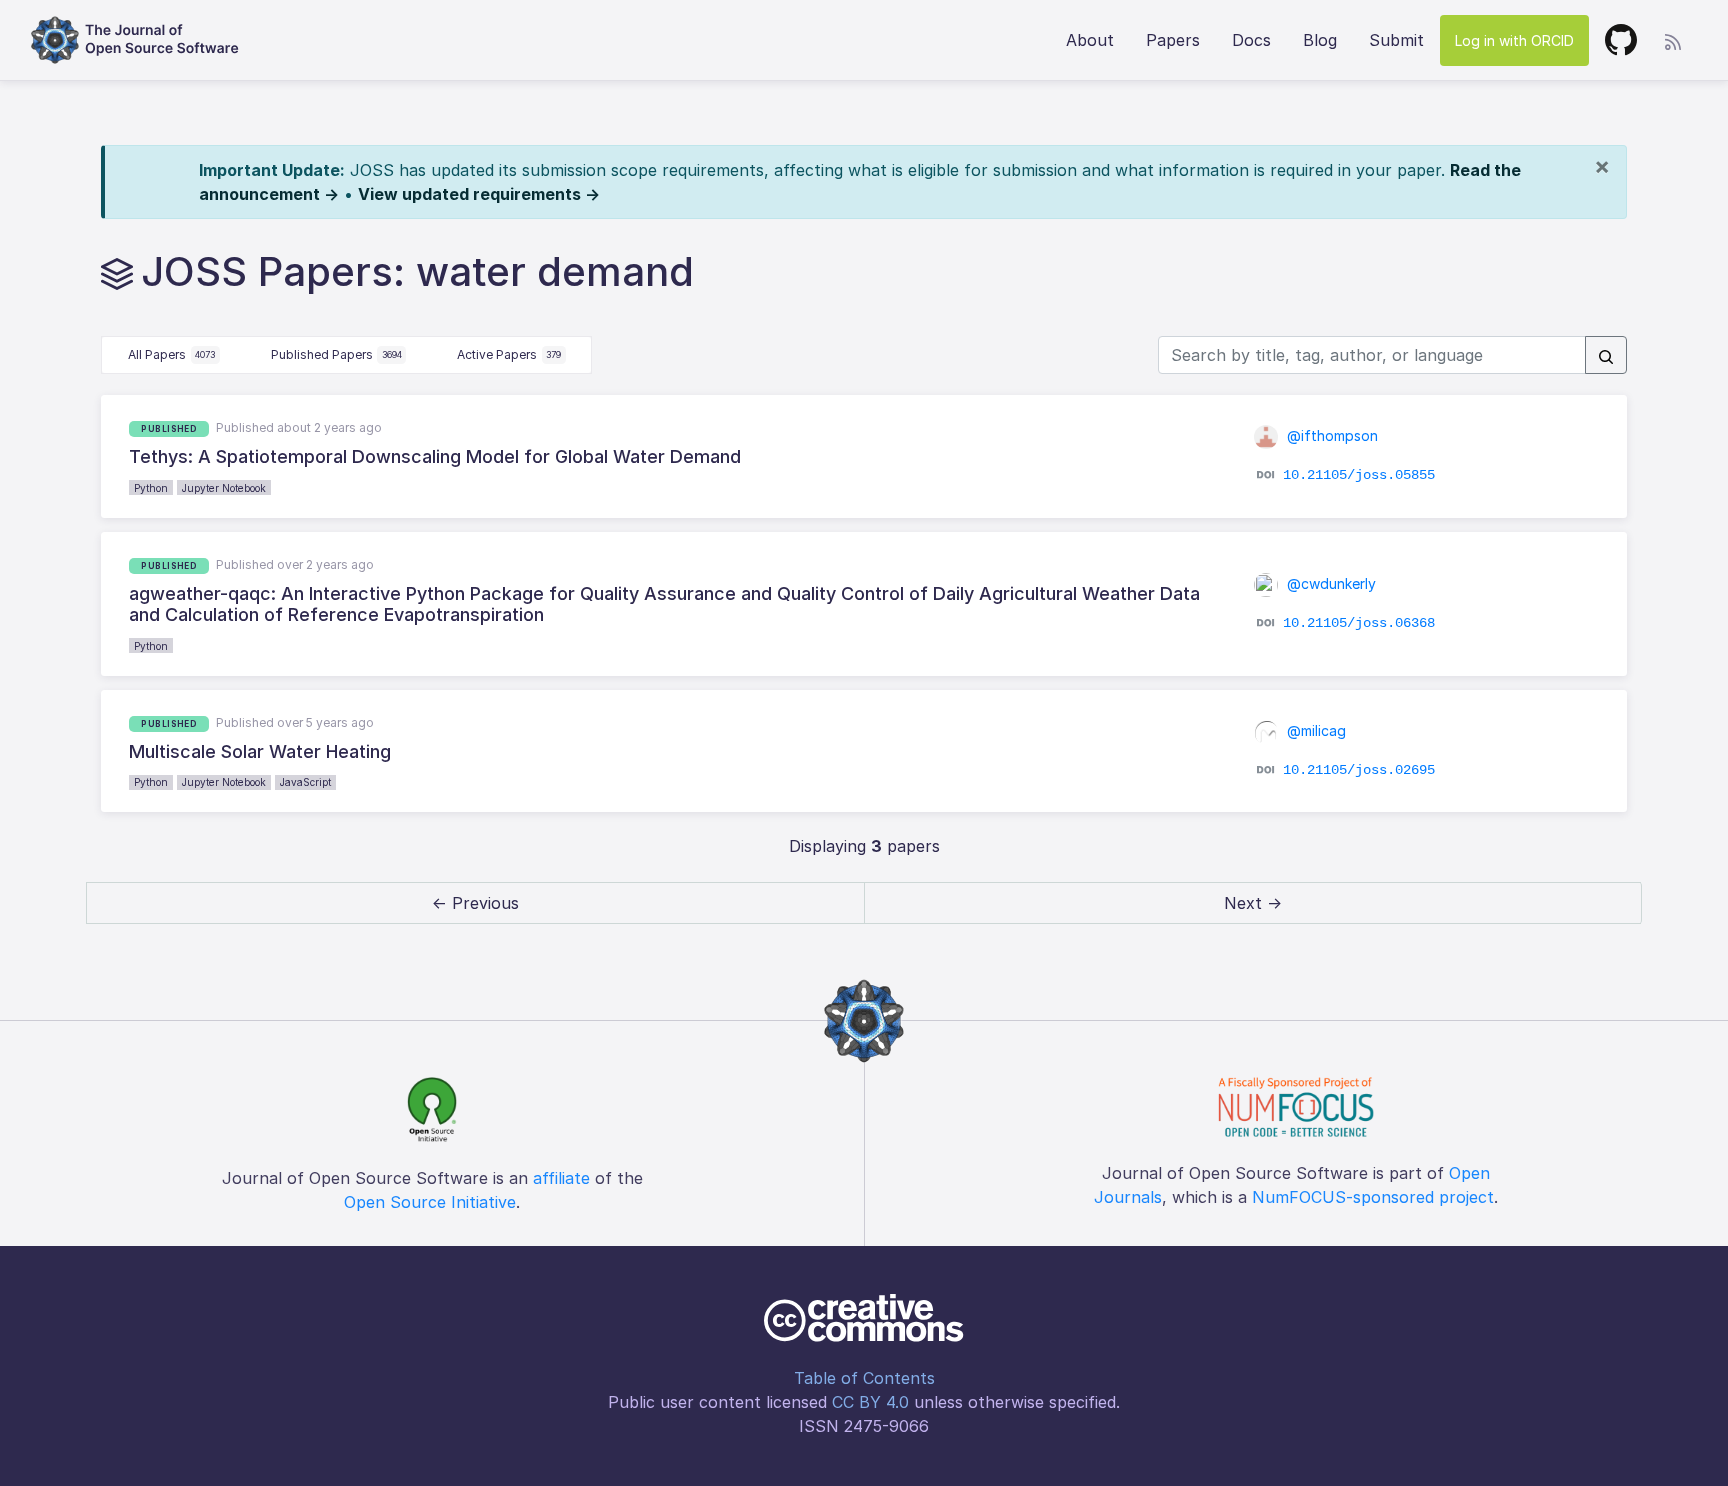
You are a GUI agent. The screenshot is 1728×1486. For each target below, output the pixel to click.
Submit (1396, 40)
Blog (1320, 40)
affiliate (561, 1178)
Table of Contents (864, 1378)
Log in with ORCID (1514, 40)
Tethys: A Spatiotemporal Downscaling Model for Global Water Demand (435, 456)
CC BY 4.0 (870, 1402)
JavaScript (305, 782)
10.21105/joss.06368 (1359, 622)
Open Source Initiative (430, 1202)
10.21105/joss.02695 (1359, 770)
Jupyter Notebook (224, 488)
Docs (1251, 40)
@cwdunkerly (1329, 583)
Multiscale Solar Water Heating (260, 751)
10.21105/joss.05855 (1359, 475)
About (1090, 40)
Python (151, 488)
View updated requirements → (479, 194)
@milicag (1314, 730)
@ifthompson (1330, 435)
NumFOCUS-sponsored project (1373, 1197)
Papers (1173, 40)
